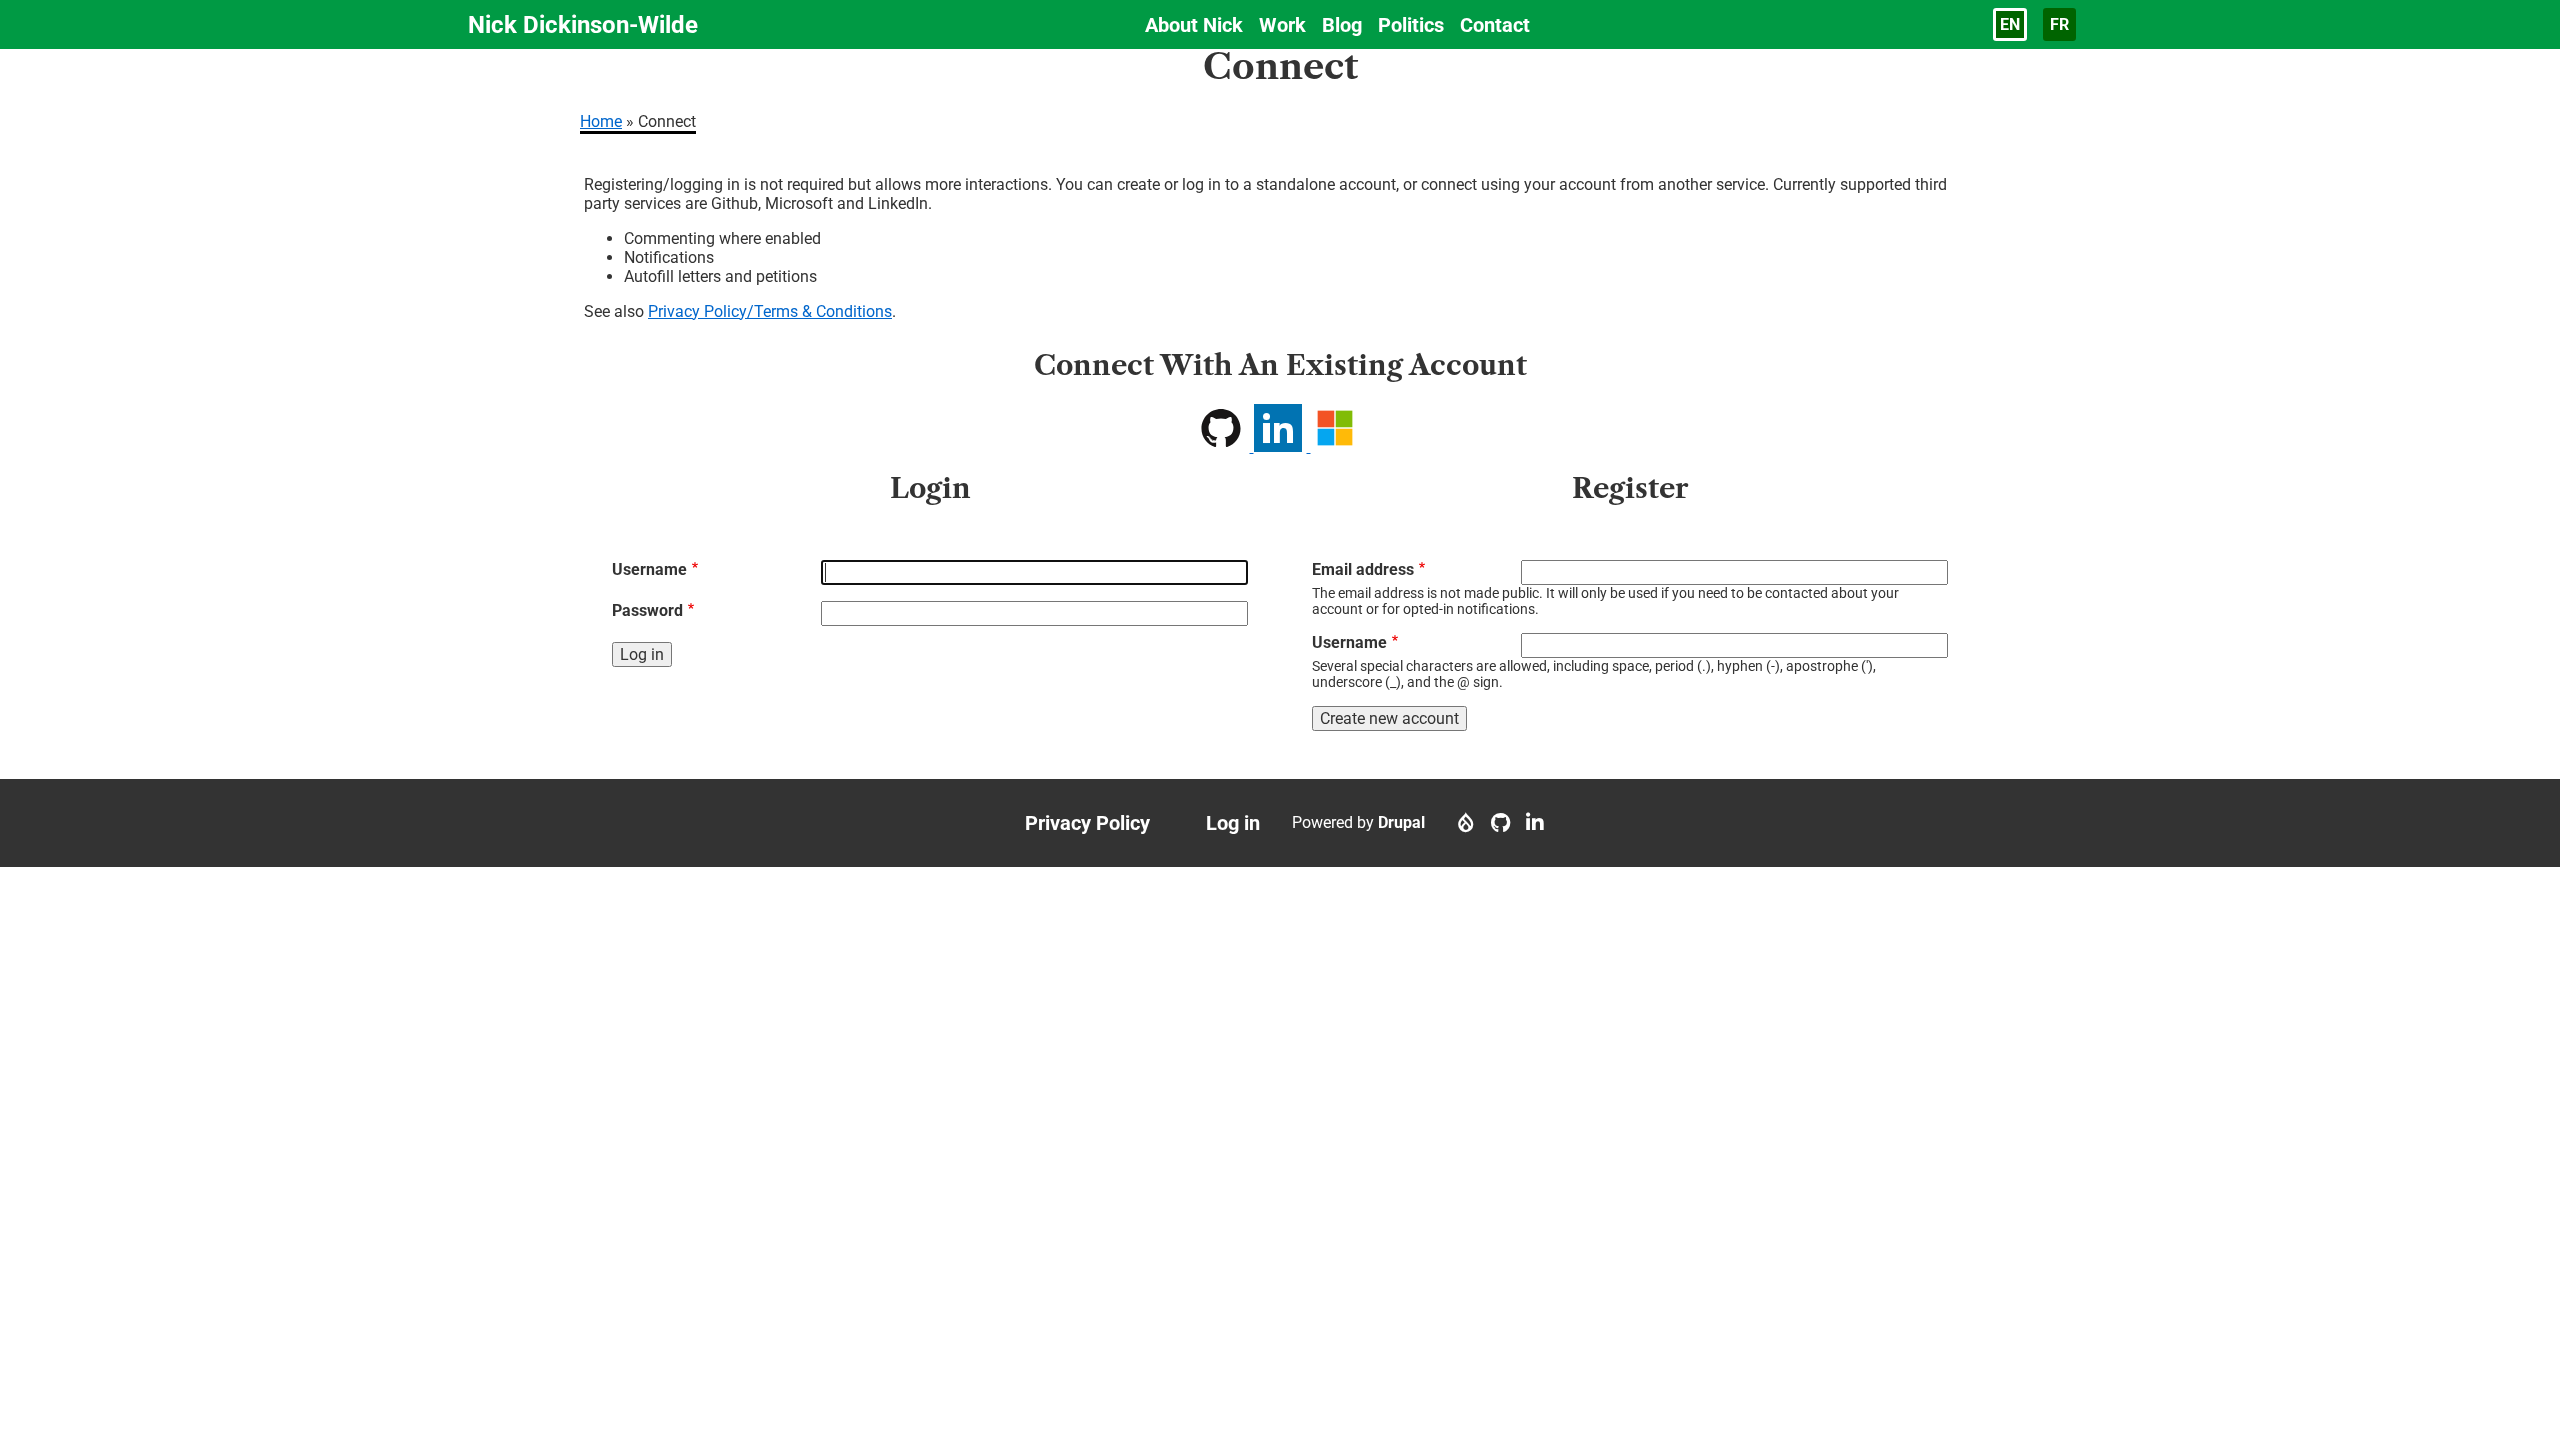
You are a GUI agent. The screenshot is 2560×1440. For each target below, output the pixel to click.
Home (601, 121)
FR (2059, 24)
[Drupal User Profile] (1466, 823)
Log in (1233, 823)
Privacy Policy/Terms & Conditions (770, 311)
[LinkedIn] (1535, 823)
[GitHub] (1500, 823)
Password (647, 610)
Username (649, 569)
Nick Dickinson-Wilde (583, 25)
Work (1282, 25)
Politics (1411, 25)
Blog (1342, 25)
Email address (1363, 569)
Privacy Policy (1087, 823)
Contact (1495, 25)
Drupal (1401, 822)
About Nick (1194, 25)
